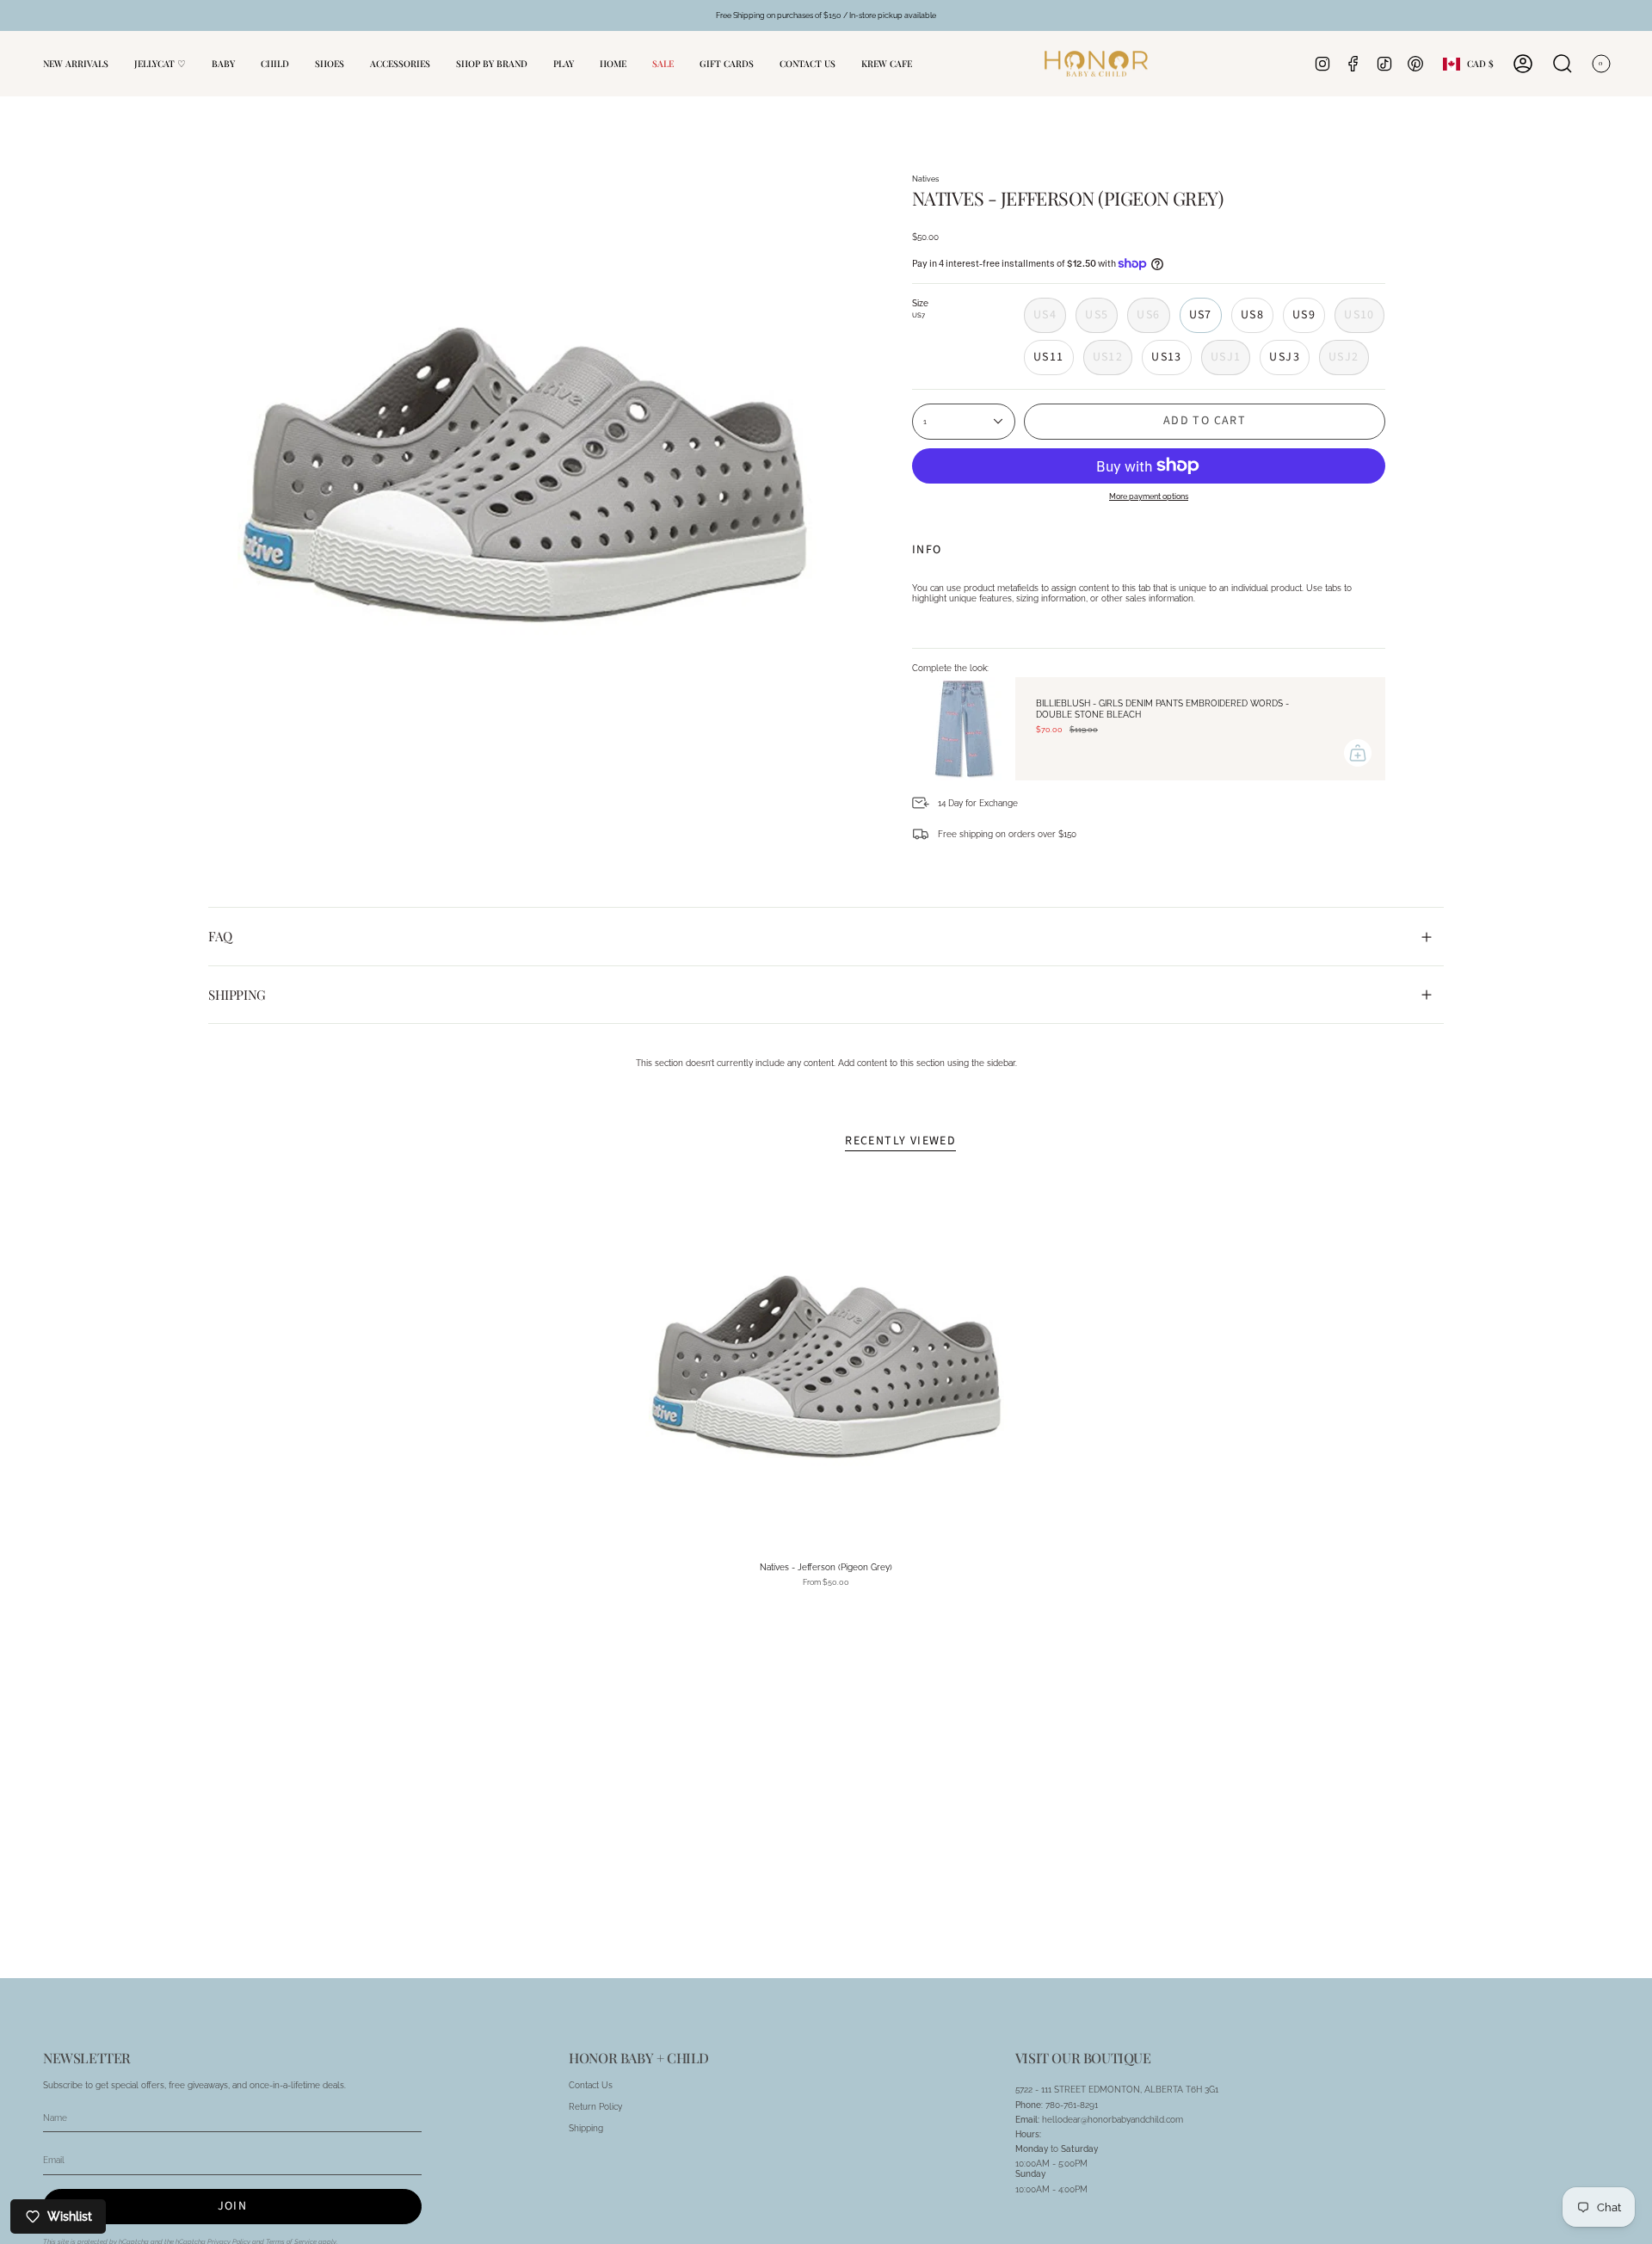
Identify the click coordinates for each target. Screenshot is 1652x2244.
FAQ (220, 936)
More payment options (1149, 496)
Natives (925, 179)
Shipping (237, 995)
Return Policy (595, 2106)
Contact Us (591, 2085)
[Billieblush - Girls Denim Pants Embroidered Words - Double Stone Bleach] (964, 729)
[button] (223, 64)
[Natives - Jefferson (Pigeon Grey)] (826, 1367)
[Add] (1358, 753)
